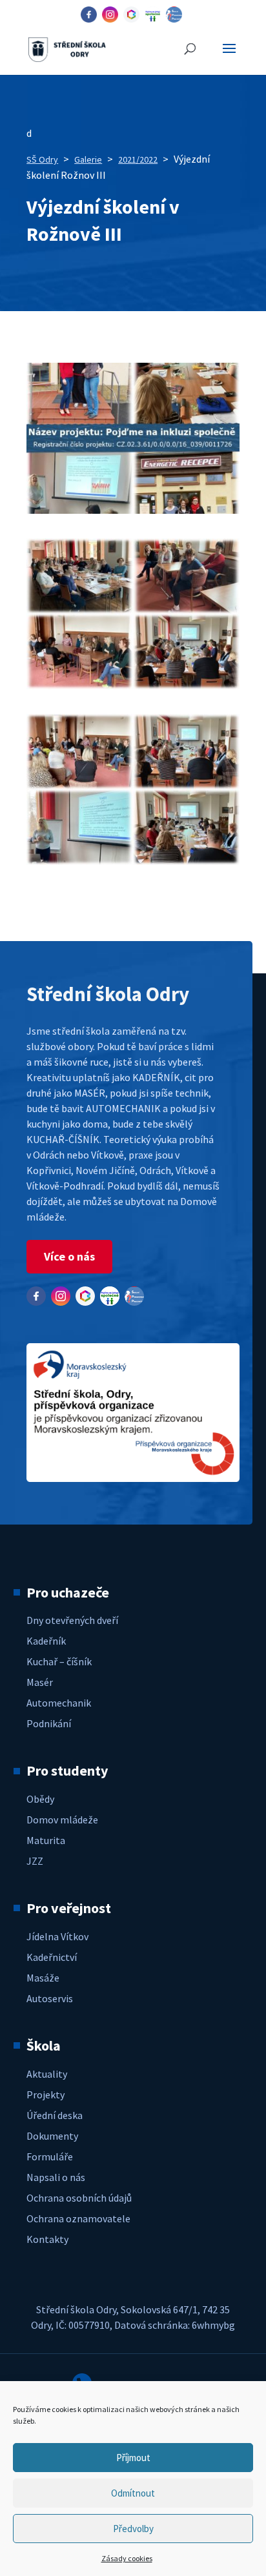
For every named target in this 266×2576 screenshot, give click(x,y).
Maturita (46, 1840)
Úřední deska (55, 2115)
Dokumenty (52, 2136)
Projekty (46, 2094)
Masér (40, 1682)
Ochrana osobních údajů (79, 2198)
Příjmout (133, 2458)
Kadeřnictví (52, 1957)
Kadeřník (46, 1641)
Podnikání (49, 1723)
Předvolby (133, 2529)
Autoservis (50, 1998)
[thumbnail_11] (133, 510)
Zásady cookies (127, 2558)
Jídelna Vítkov (57, 1936)
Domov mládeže (62, 1820)
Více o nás (69, 1256)
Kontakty (47, 2239)
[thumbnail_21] (133, 861)
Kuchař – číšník (59, 1661)
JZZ (35, 1861)
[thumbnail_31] (133, 685)
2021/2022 (138, 159)
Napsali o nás (56, 2177)
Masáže (43, 1978)
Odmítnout (133, 2493)
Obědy (40, 1799)
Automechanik (59, 1703)
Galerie (88, 159)
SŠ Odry (42, 159)
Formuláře (50, 2156)
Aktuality (47, 2074)
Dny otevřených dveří (72, 1620)
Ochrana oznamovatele (78, 2218)
